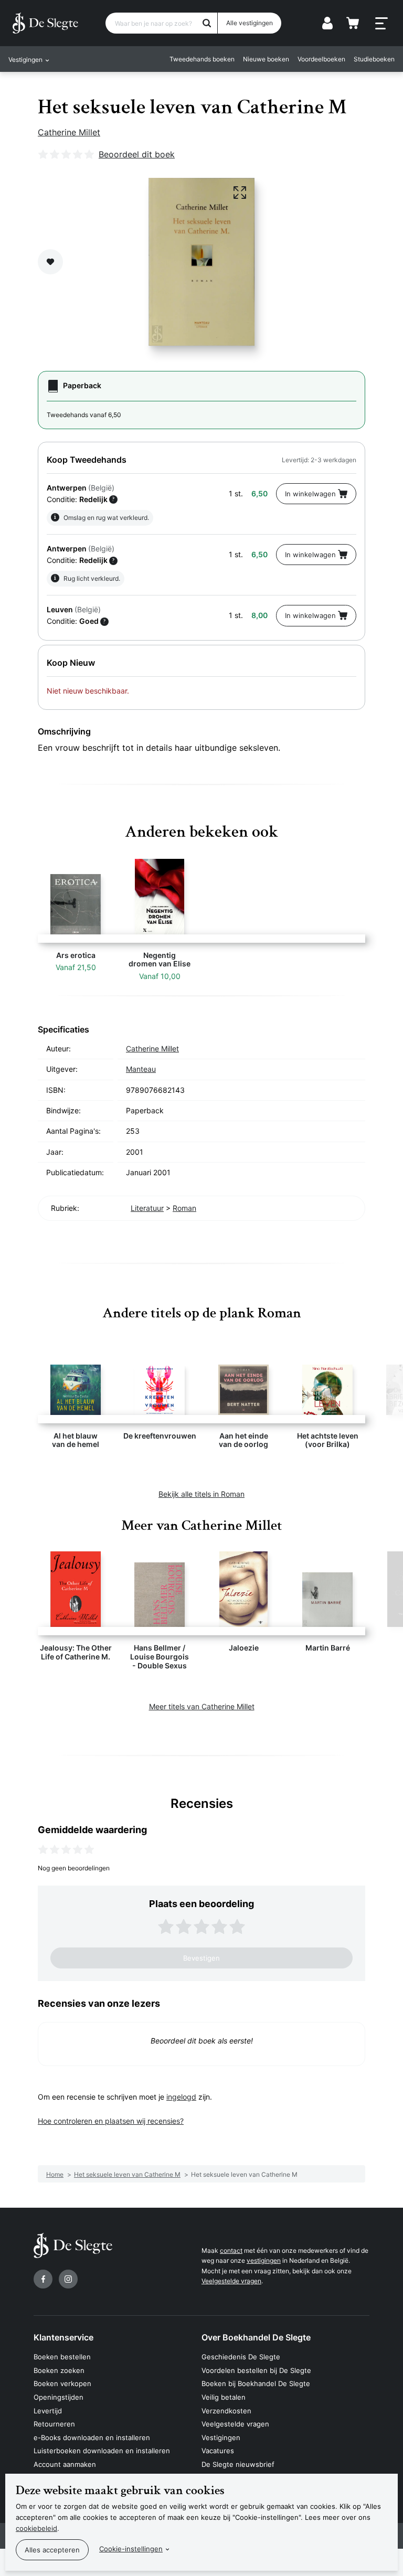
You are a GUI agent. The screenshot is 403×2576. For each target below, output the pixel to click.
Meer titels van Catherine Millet (202, 1706)
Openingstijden (59, 2397)
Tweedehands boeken (202, 59)
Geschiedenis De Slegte (241, 2357)
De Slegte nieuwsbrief (238, 2464)
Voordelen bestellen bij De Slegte (256, 2370)
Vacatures (218, 2451)
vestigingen (264, 2260)
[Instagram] (68, 2279)
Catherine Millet (69, 132)
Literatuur (147, 1208)
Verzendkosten (226, 2411)
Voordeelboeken (321, 59)
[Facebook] (43, 2279)
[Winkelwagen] (353, 23)
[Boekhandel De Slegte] (45, 23)
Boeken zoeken (59, 2370)
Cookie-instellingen (131, 2549)
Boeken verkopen (62, 2383)
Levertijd (48, 2411)
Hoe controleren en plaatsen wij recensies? (111, 2121)
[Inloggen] (327, 23)
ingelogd (181, 2097)
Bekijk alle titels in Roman (201, 1494)
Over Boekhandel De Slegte (256, 2337)
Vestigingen (221, 2437)
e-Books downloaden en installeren (92, 2437)
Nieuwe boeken (266, 59)
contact (231, 2250)
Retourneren (54, 2424)
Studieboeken (374, 59)
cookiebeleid (36, 2528)
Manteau (141, 1069)
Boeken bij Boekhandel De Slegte (256, 2383)
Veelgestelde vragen (231, 2281)
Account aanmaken (65, 2464)
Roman (184, 1208)
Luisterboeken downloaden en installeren (102, 2451)
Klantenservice (63, 2337)
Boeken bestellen (62, 2357)
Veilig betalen (224, 2397)
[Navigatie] (381, 24)
